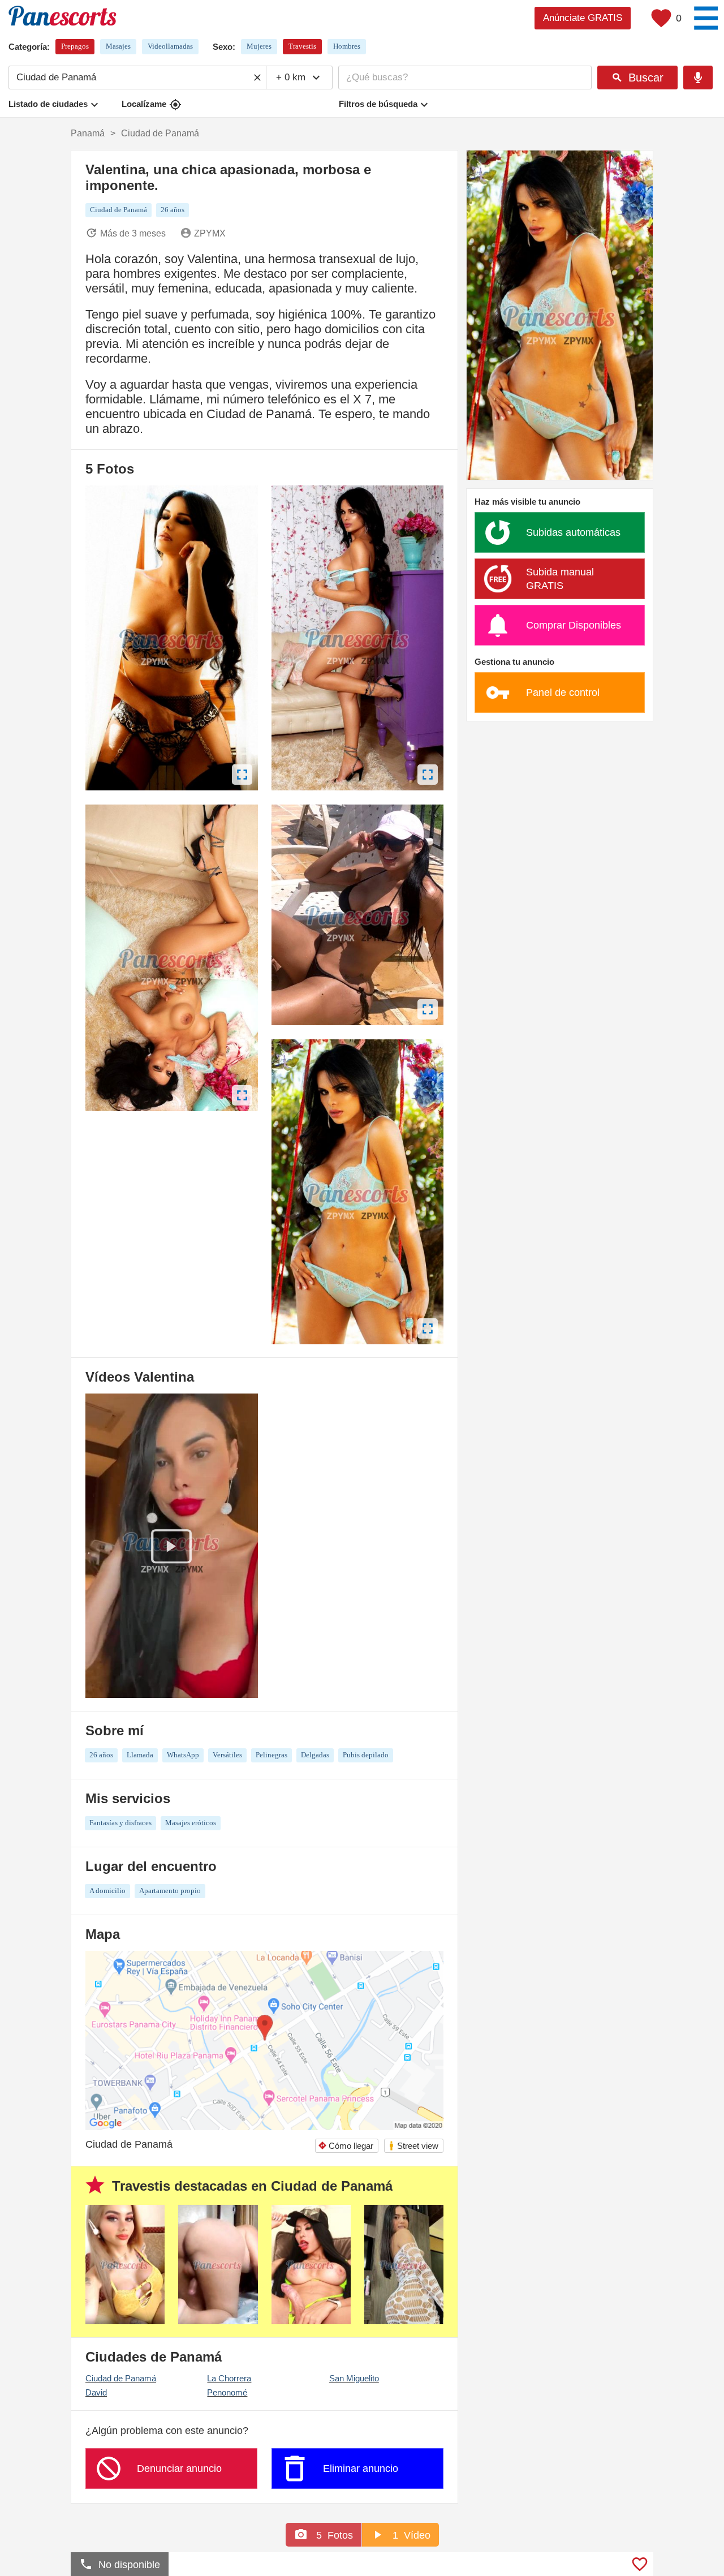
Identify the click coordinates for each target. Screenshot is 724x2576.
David (96, 2392)
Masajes (118, 46)
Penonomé (227, 2392)
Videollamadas (170, 46)
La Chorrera (229, 2378)
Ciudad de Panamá (121, 2378)
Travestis (302, 46)
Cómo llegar (346, 2146)
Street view (413, 2146)
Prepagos (75, 46)
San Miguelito (354, 2378)
